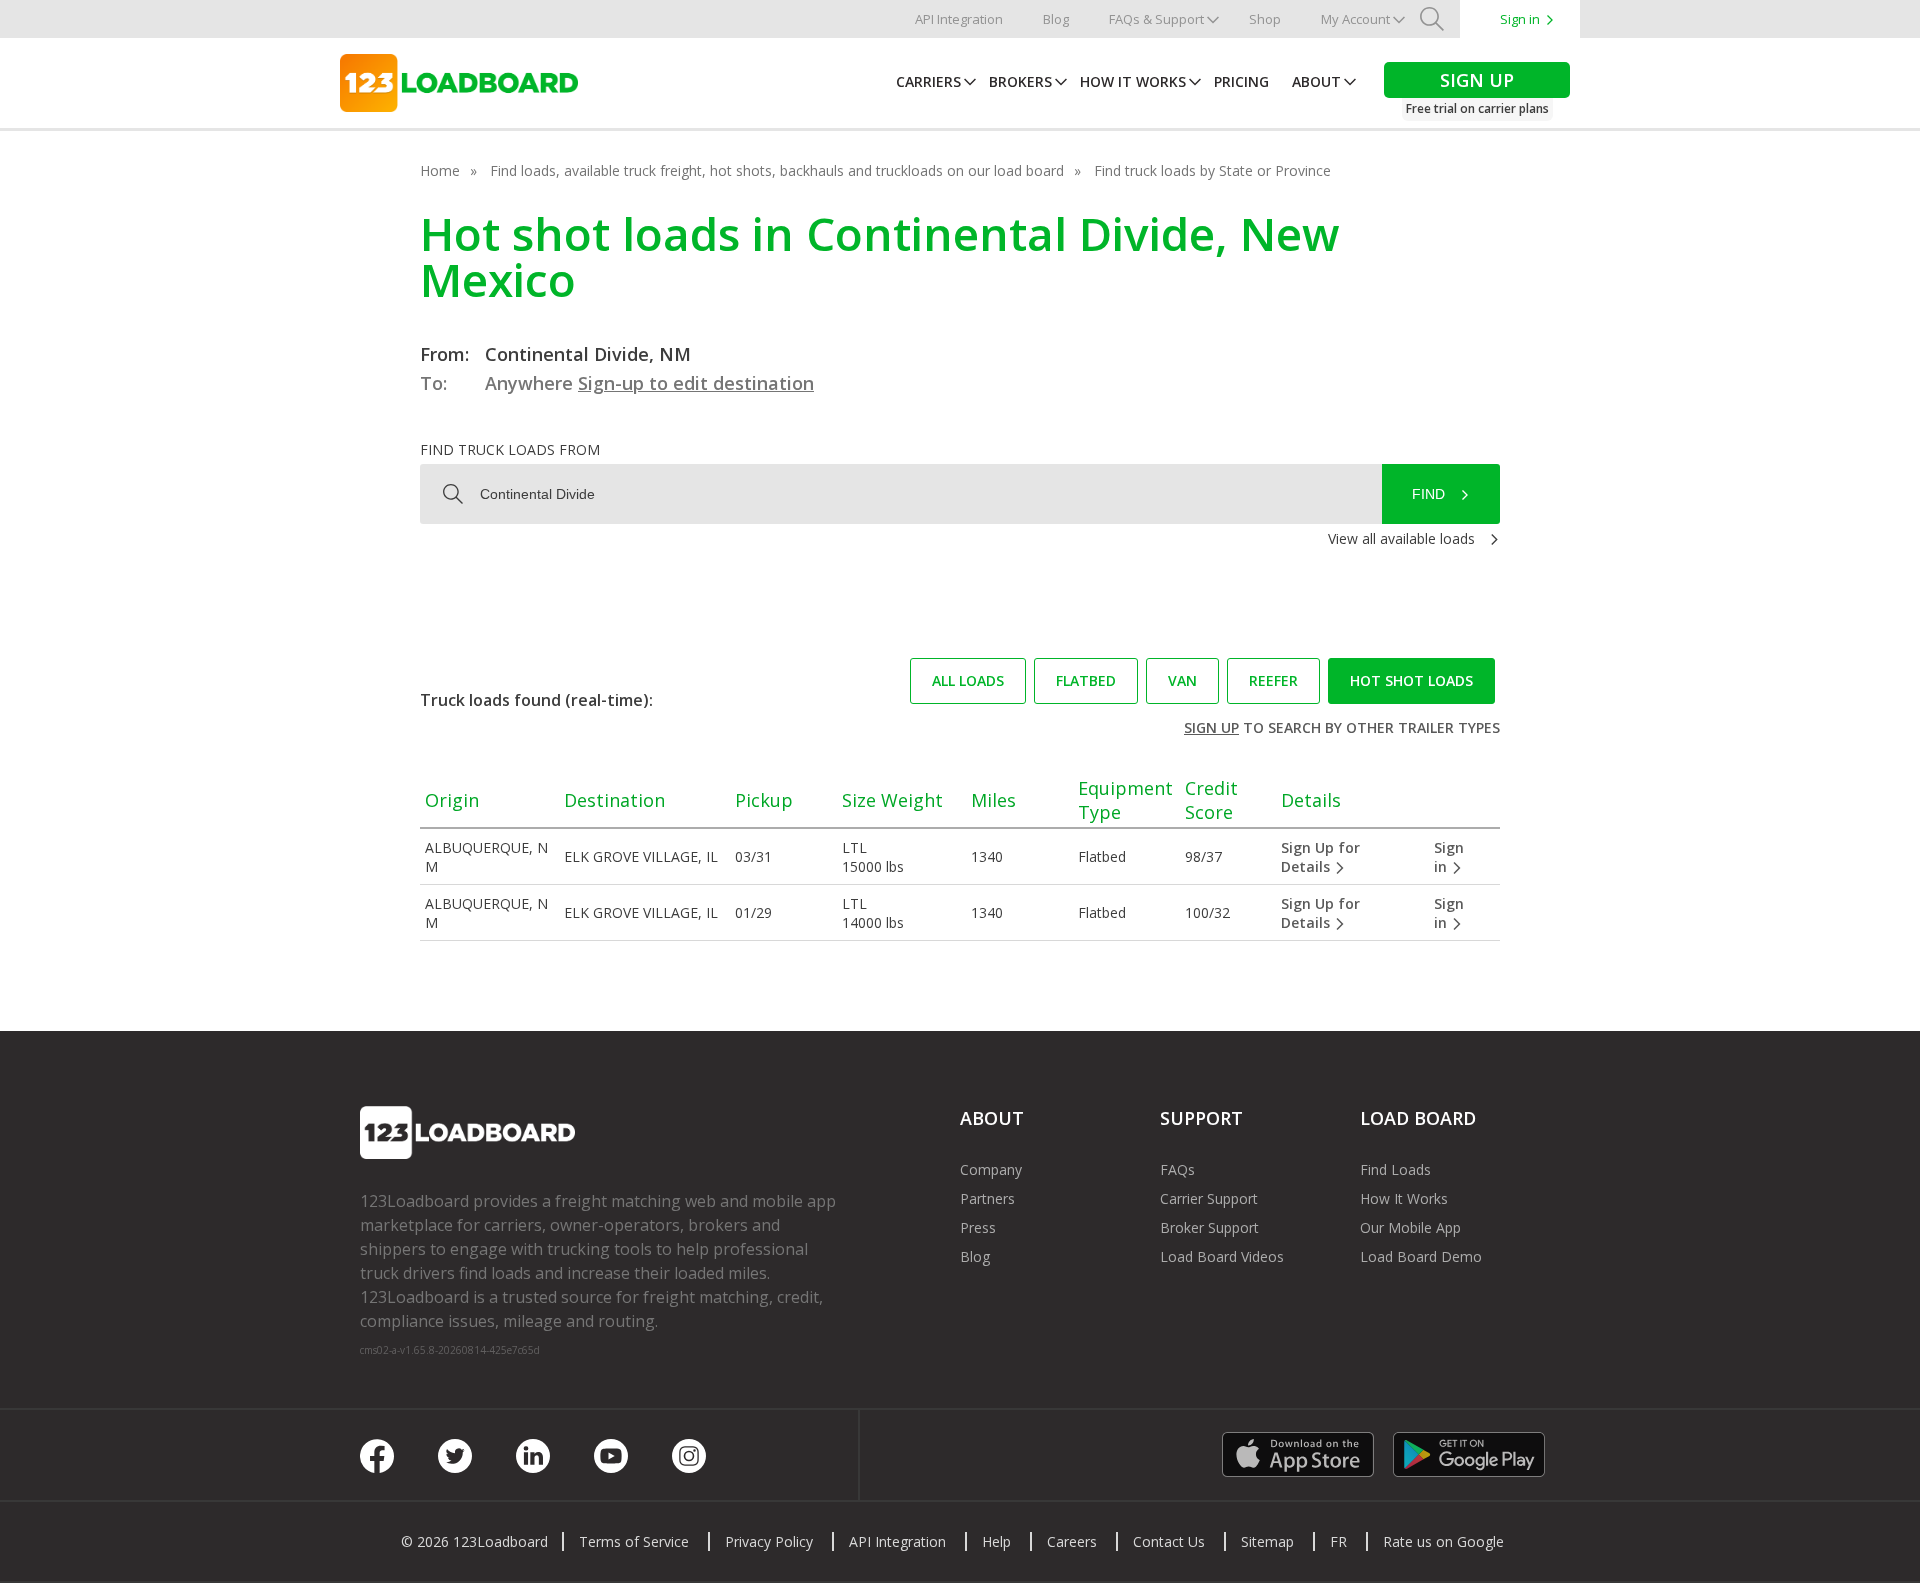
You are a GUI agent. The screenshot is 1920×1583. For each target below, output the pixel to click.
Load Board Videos (1222, 1256)
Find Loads (1395, 1169)
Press (978, 1227)
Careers (1072, 1541)
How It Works (1133, 81)
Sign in (1520, 19)
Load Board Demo (1421, 1256)
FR (1338, 1541)
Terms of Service (634, 1541)
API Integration (959, 19)
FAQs (1177, 1169)
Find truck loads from (510, 449)
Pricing (1241, 81)
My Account (1355, 19)
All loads (968, 680)
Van (1182, 680)
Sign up (1211, 727)
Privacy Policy (769, 1541)
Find (1428, 494)
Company (991, 1169)
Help (996, 1541)
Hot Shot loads (1411, 680)
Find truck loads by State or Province (1212, 170)
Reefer (1273, 680)
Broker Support (1209, 1227)
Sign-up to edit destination (696, 383)
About (1316, 81)
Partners (987, 1198)
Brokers (1020, 81)
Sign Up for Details (1320, 857)
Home (440, 170)
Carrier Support (1209, 1198)
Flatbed (1086, 680)
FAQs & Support (1156, 19)
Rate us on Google (1443, 1541)
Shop (1265, 19)
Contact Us (1169, 1541)
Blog (1056, 19)
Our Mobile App (1410, 1227)
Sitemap (1267, 1541)
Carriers (928, 81)
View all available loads (1401, 538)
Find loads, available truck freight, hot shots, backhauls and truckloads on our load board (777, 170)
